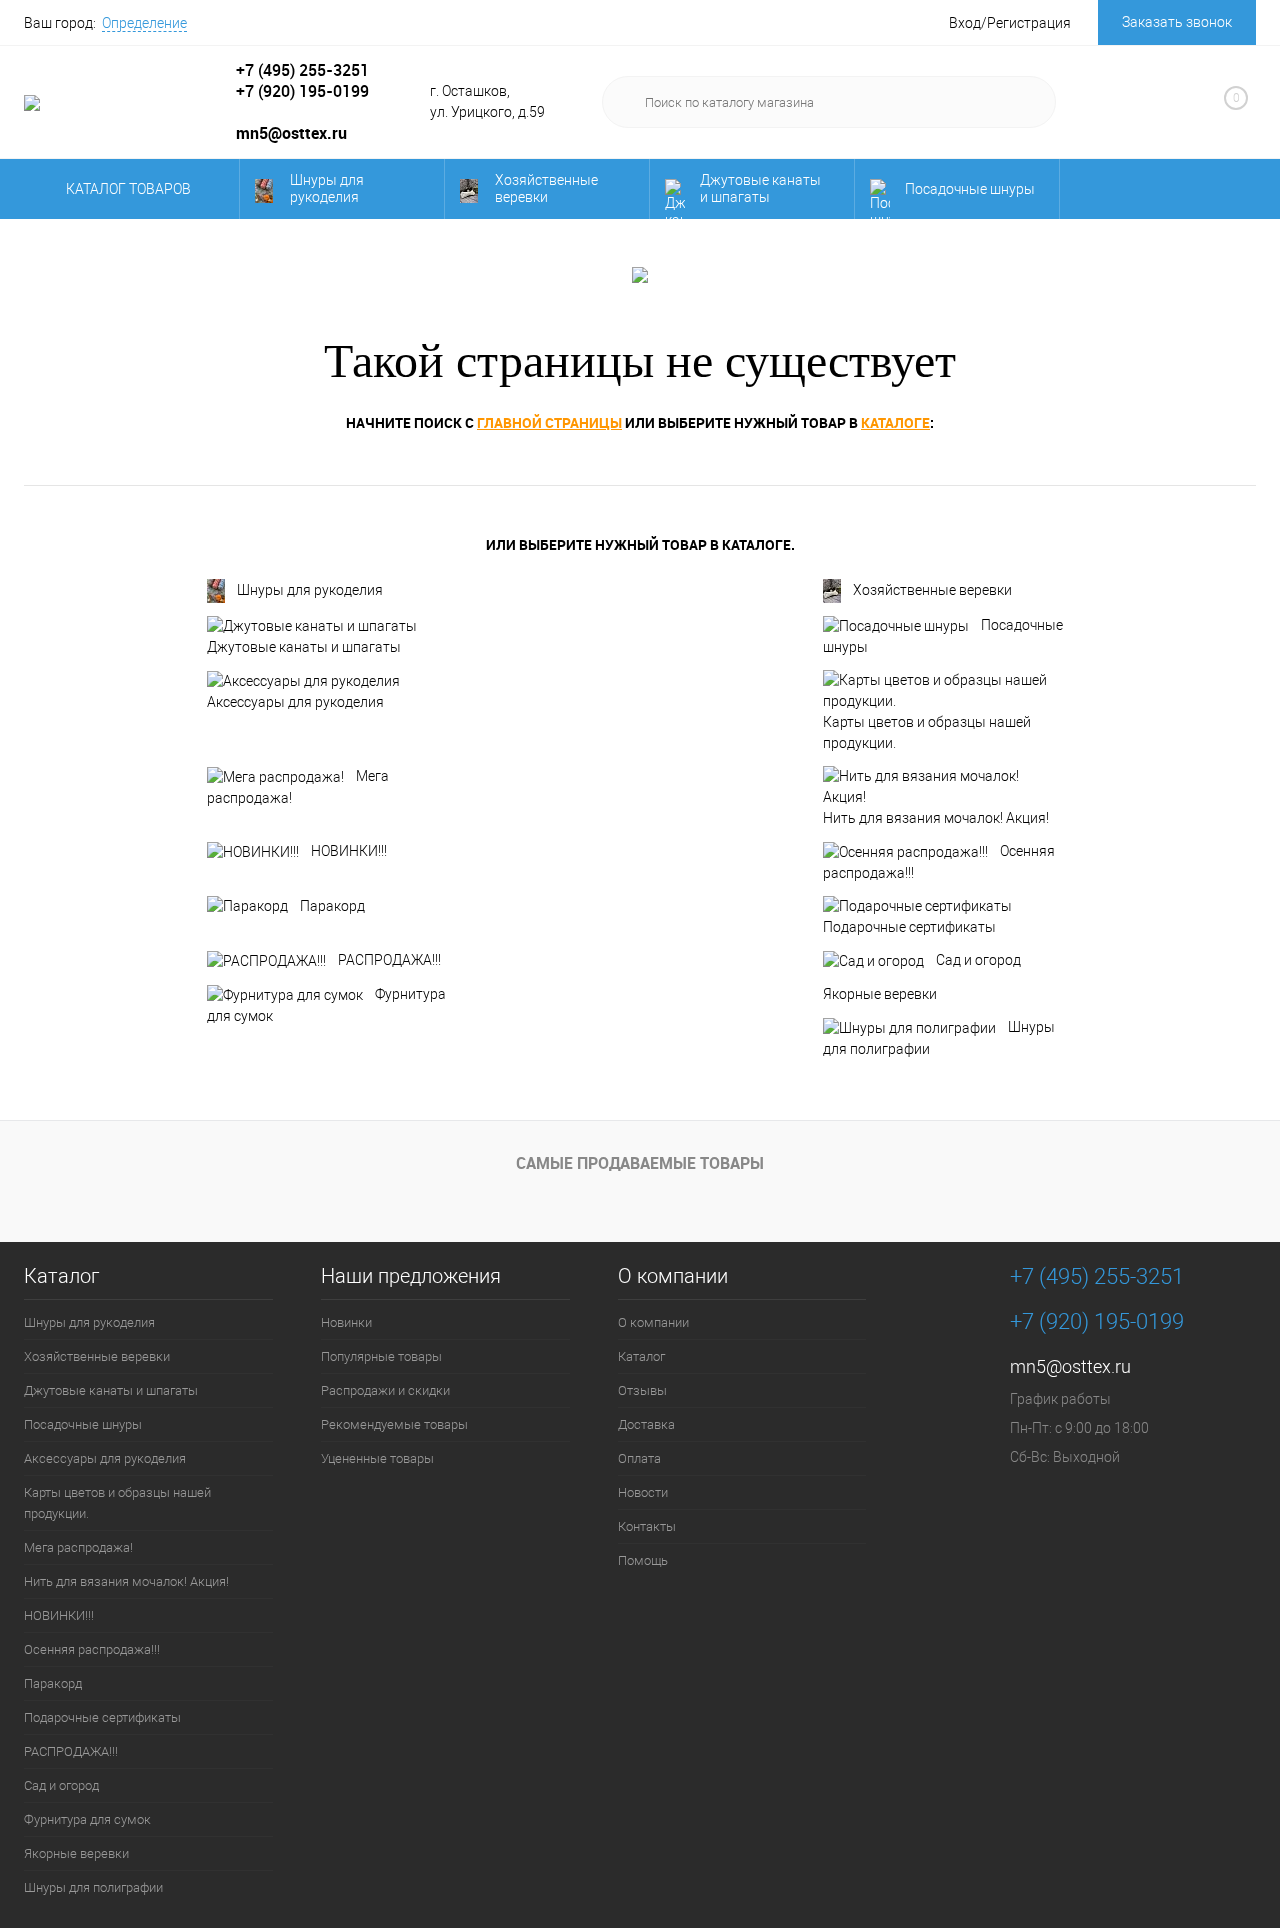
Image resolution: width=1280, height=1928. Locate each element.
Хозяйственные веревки (546, 188)
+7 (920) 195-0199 (302, 91)
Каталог (61, 1276)
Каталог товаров (130, 189)
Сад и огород (978, 960)
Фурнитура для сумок (326, 1005)
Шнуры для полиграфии (939, 1038)
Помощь (643, 1560)
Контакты (647, 1526)
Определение (144, 23)
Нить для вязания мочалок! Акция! (936, 818)
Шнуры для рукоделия (327, 188)
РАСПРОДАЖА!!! (389, 960)
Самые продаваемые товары (640, 1163)
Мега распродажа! (298, 787)
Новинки (346, 1322)
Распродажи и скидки (385, 1390)
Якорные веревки (880, 994)
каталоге (895, 422)
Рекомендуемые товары (394, 1424)
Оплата (639, 1458)
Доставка (646, 1424)
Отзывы (642, 1390)
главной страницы (549, 422)
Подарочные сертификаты (909, 927)
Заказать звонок (1177, 22)
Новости (643, 1492)
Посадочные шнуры (970, 189)
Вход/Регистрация (1010, 23)
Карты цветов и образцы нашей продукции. (927, 732)
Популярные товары (381, 1356)
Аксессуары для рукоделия (295, 702)
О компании (673, 1276)
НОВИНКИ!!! (349, 851)
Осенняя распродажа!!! (939, 862)
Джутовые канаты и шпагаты (760, 188)
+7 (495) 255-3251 (302, 70)
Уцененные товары (377, 1458)
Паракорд (332, 906)
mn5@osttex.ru (1070, 1366)
